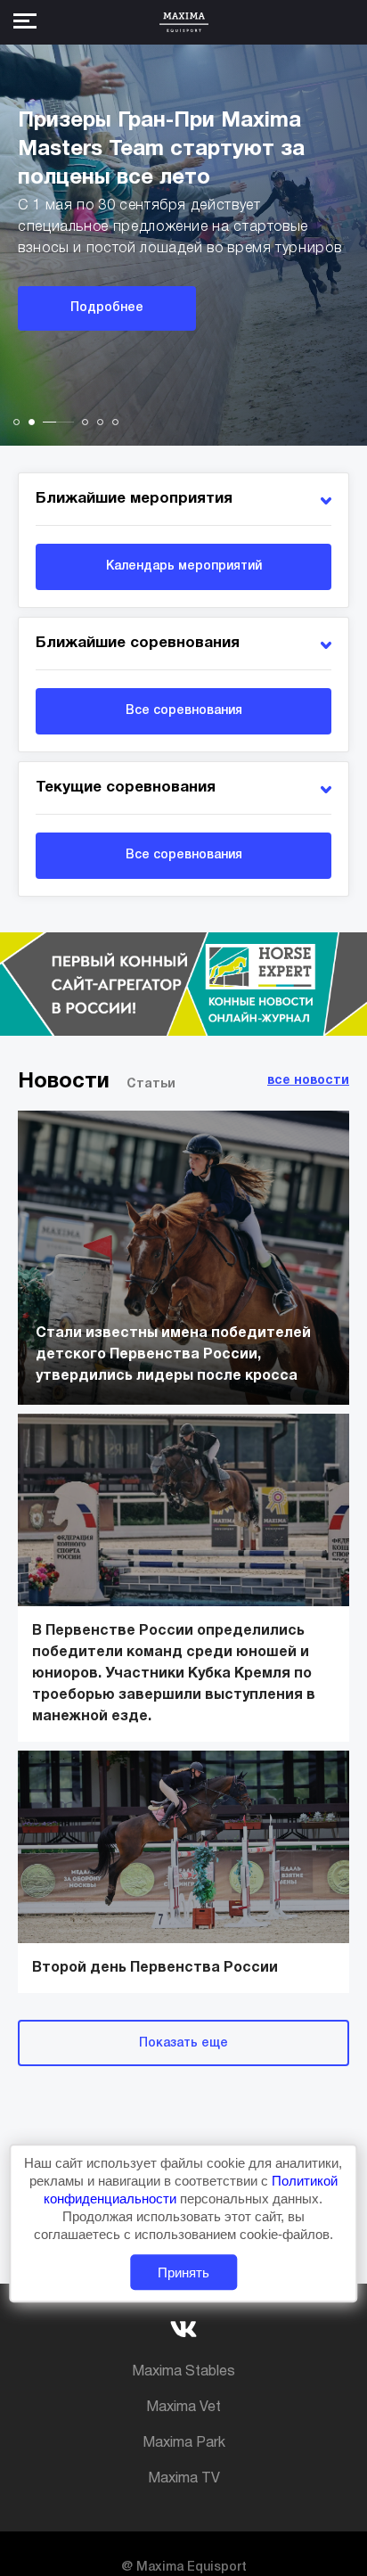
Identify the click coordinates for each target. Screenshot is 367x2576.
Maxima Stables (183, 2372)
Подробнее (107, 308)
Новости (64, 1082)
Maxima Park (184, 2443)
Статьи (151, 1084)
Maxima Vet (183, 2408)
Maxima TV (184, 2479)
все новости (308, 1081)
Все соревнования (184, 711)
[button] (16, 422)
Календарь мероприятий (184, 566)
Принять (183, 2272)
